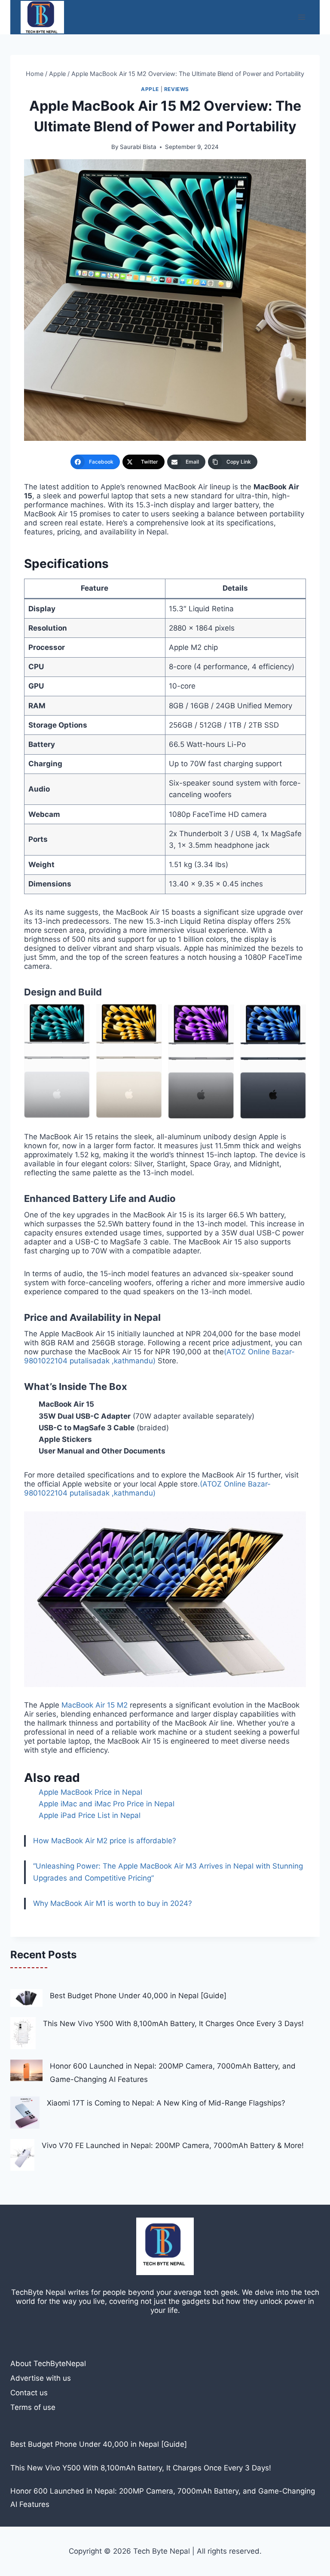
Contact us (29, 2393)
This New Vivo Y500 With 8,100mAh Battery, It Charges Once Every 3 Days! (173, 2024)
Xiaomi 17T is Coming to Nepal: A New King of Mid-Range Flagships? (166, 2103)
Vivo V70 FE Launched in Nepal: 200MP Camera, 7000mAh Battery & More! (173, 2145)
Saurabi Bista (138, 147)
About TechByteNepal (48, 2364)
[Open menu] (301, 17)
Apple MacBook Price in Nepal (90, 1792)
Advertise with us (41, 2378)
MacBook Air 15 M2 (95, 1705)
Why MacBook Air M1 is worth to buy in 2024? (113, 1903)
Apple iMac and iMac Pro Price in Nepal (107, 1804)
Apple (150, 89)
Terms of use (33, 2407)
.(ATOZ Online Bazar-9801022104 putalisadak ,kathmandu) (147, 1488)
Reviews (177, 89)
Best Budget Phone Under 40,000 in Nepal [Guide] (138, 1996)
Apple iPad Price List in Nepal (90, 1815)
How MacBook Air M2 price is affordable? (105, 1841)
